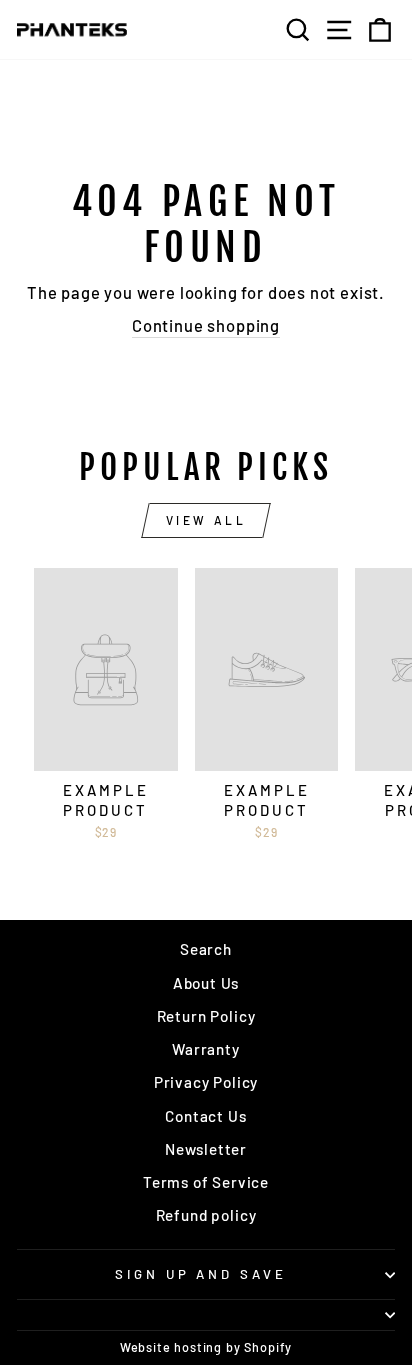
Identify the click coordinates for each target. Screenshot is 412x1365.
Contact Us (205, 1116)
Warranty (206, 1049)
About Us (206, 983)
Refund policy (206, 1215)
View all (206, 520)
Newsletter (206, 1149)
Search (206, 949)
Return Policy (206, 1016)
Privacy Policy (206, 1082)
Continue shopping (206, 325)
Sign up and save (201, 1274)
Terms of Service (206, 1182)
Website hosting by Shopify (206, 1347)
